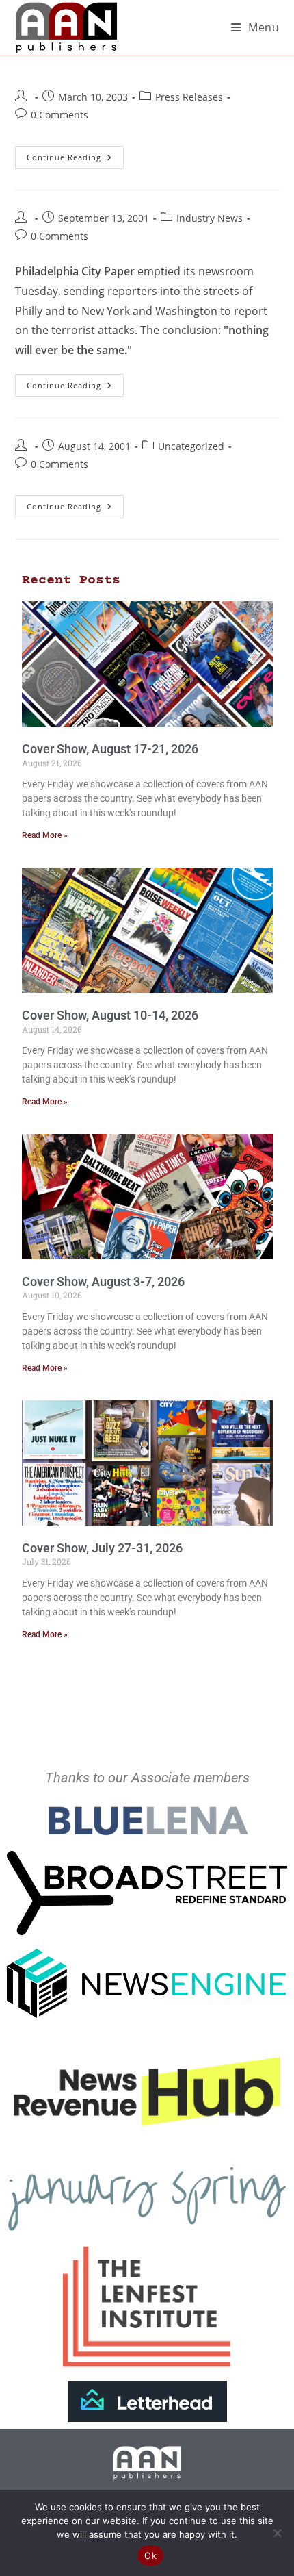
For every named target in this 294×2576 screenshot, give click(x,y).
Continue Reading (75, 154)
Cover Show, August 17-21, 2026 (110, 749)
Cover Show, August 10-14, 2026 (110, 1015)
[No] (277, 2533)
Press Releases (189, 97)
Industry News (210, 218)
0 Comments (59, 115)
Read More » (45, 835)
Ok (150, 2555)
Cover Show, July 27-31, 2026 (102, 1548)
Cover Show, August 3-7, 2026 (103, 1281)
